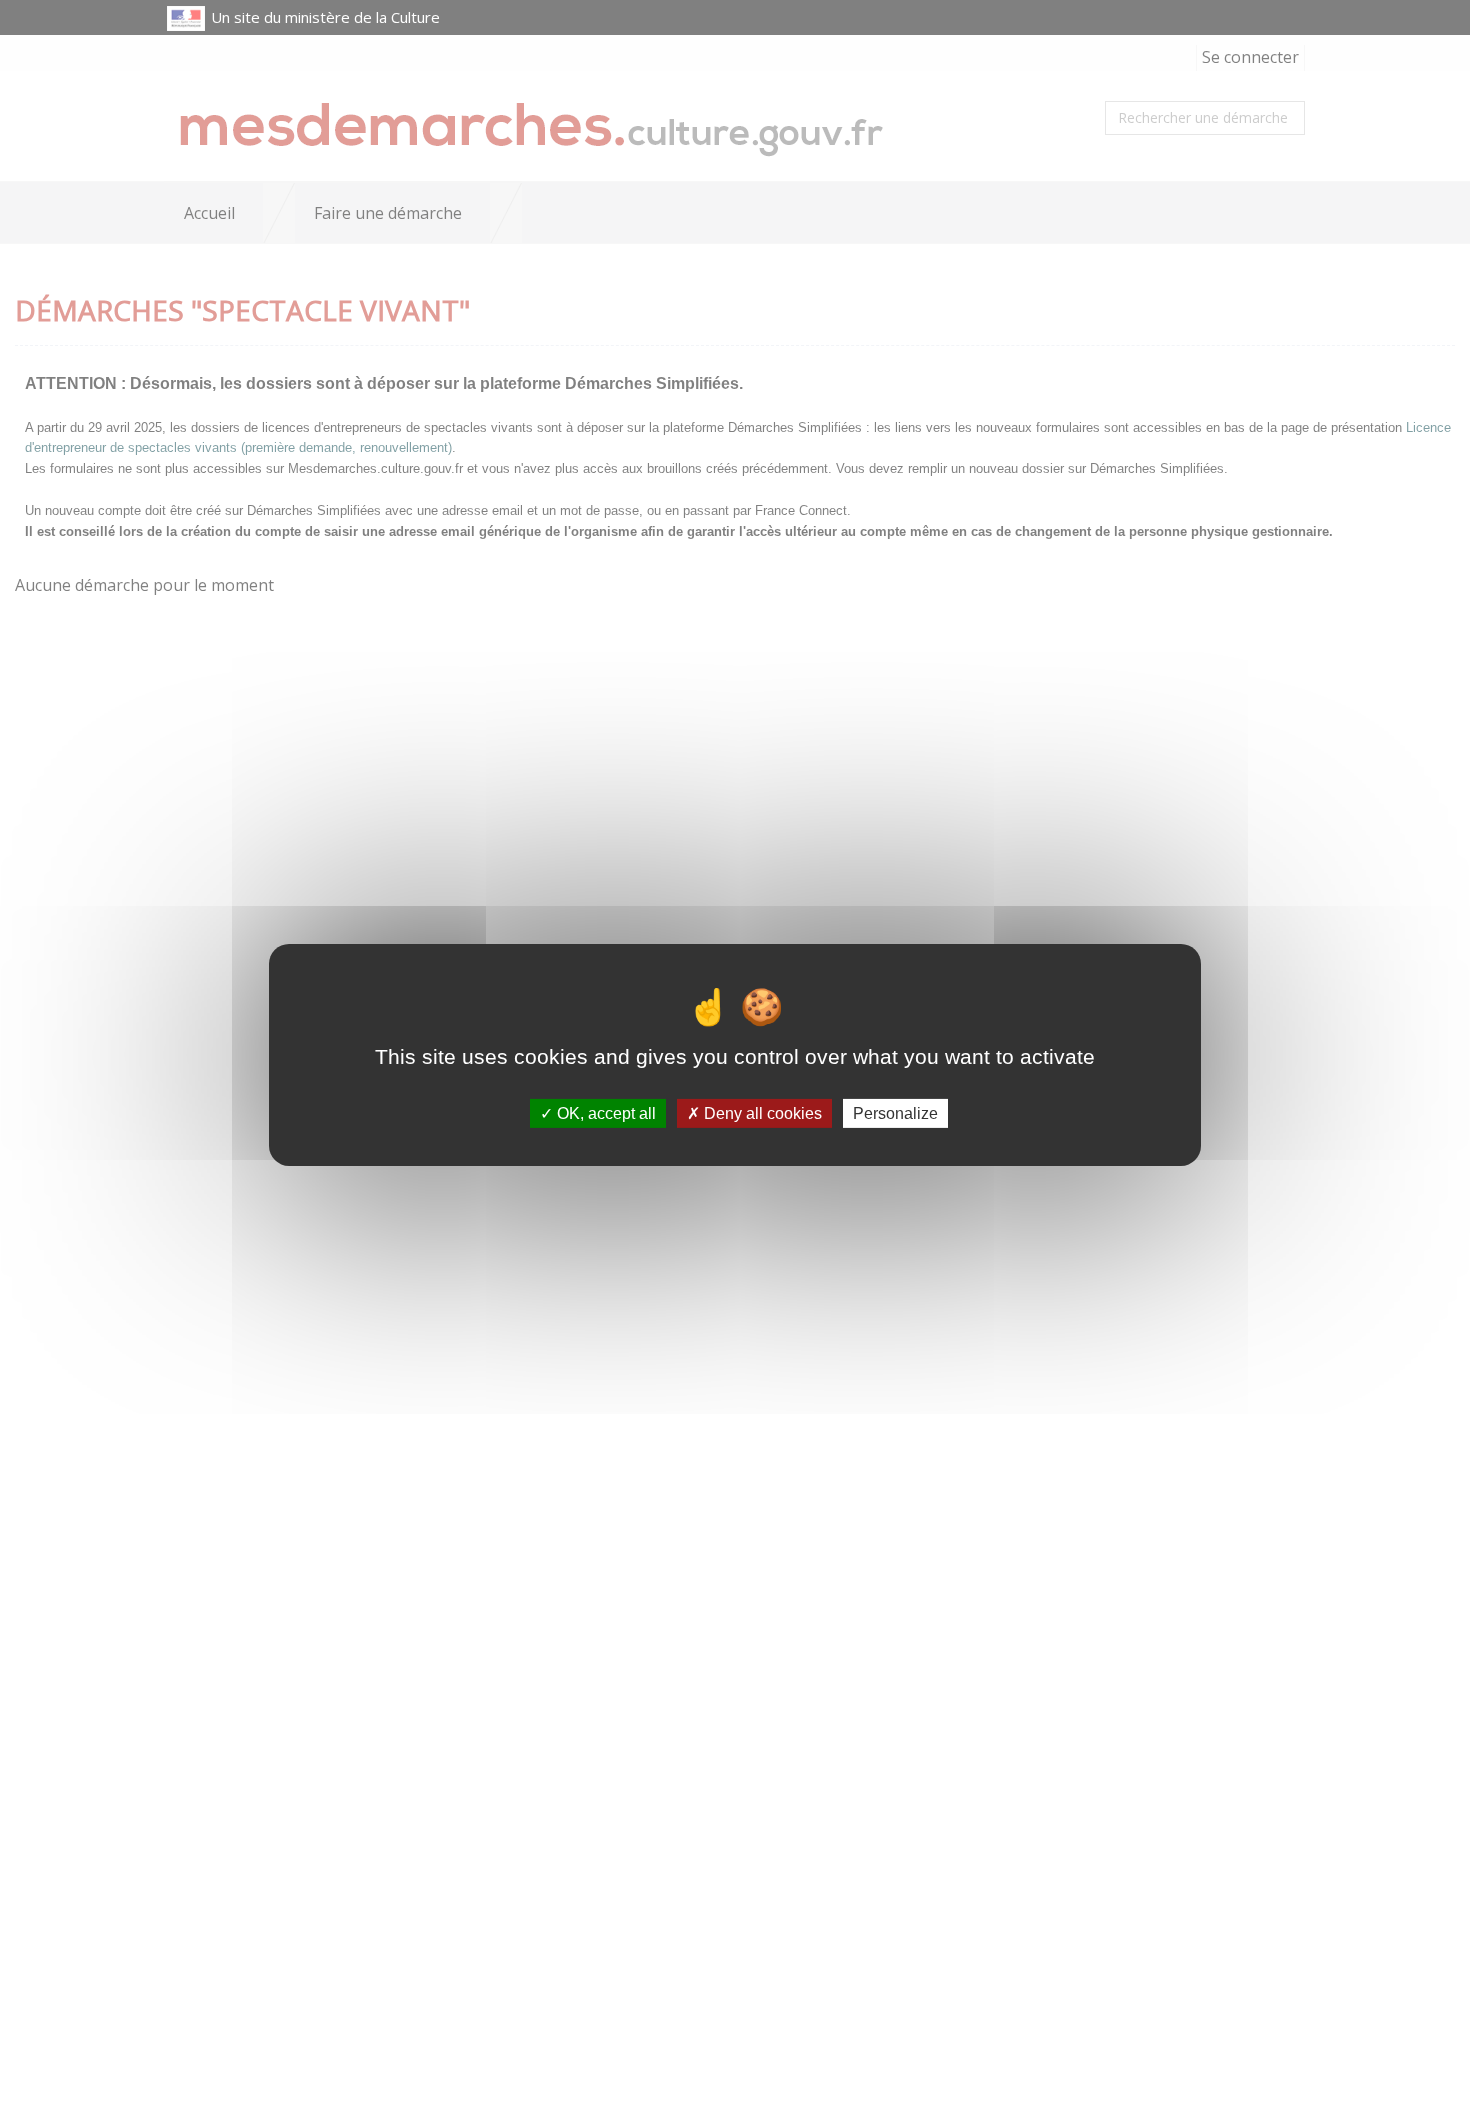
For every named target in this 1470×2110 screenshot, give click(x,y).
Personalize (895, 1113)
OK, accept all (604, 1113)
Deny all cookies (761, 1113)
